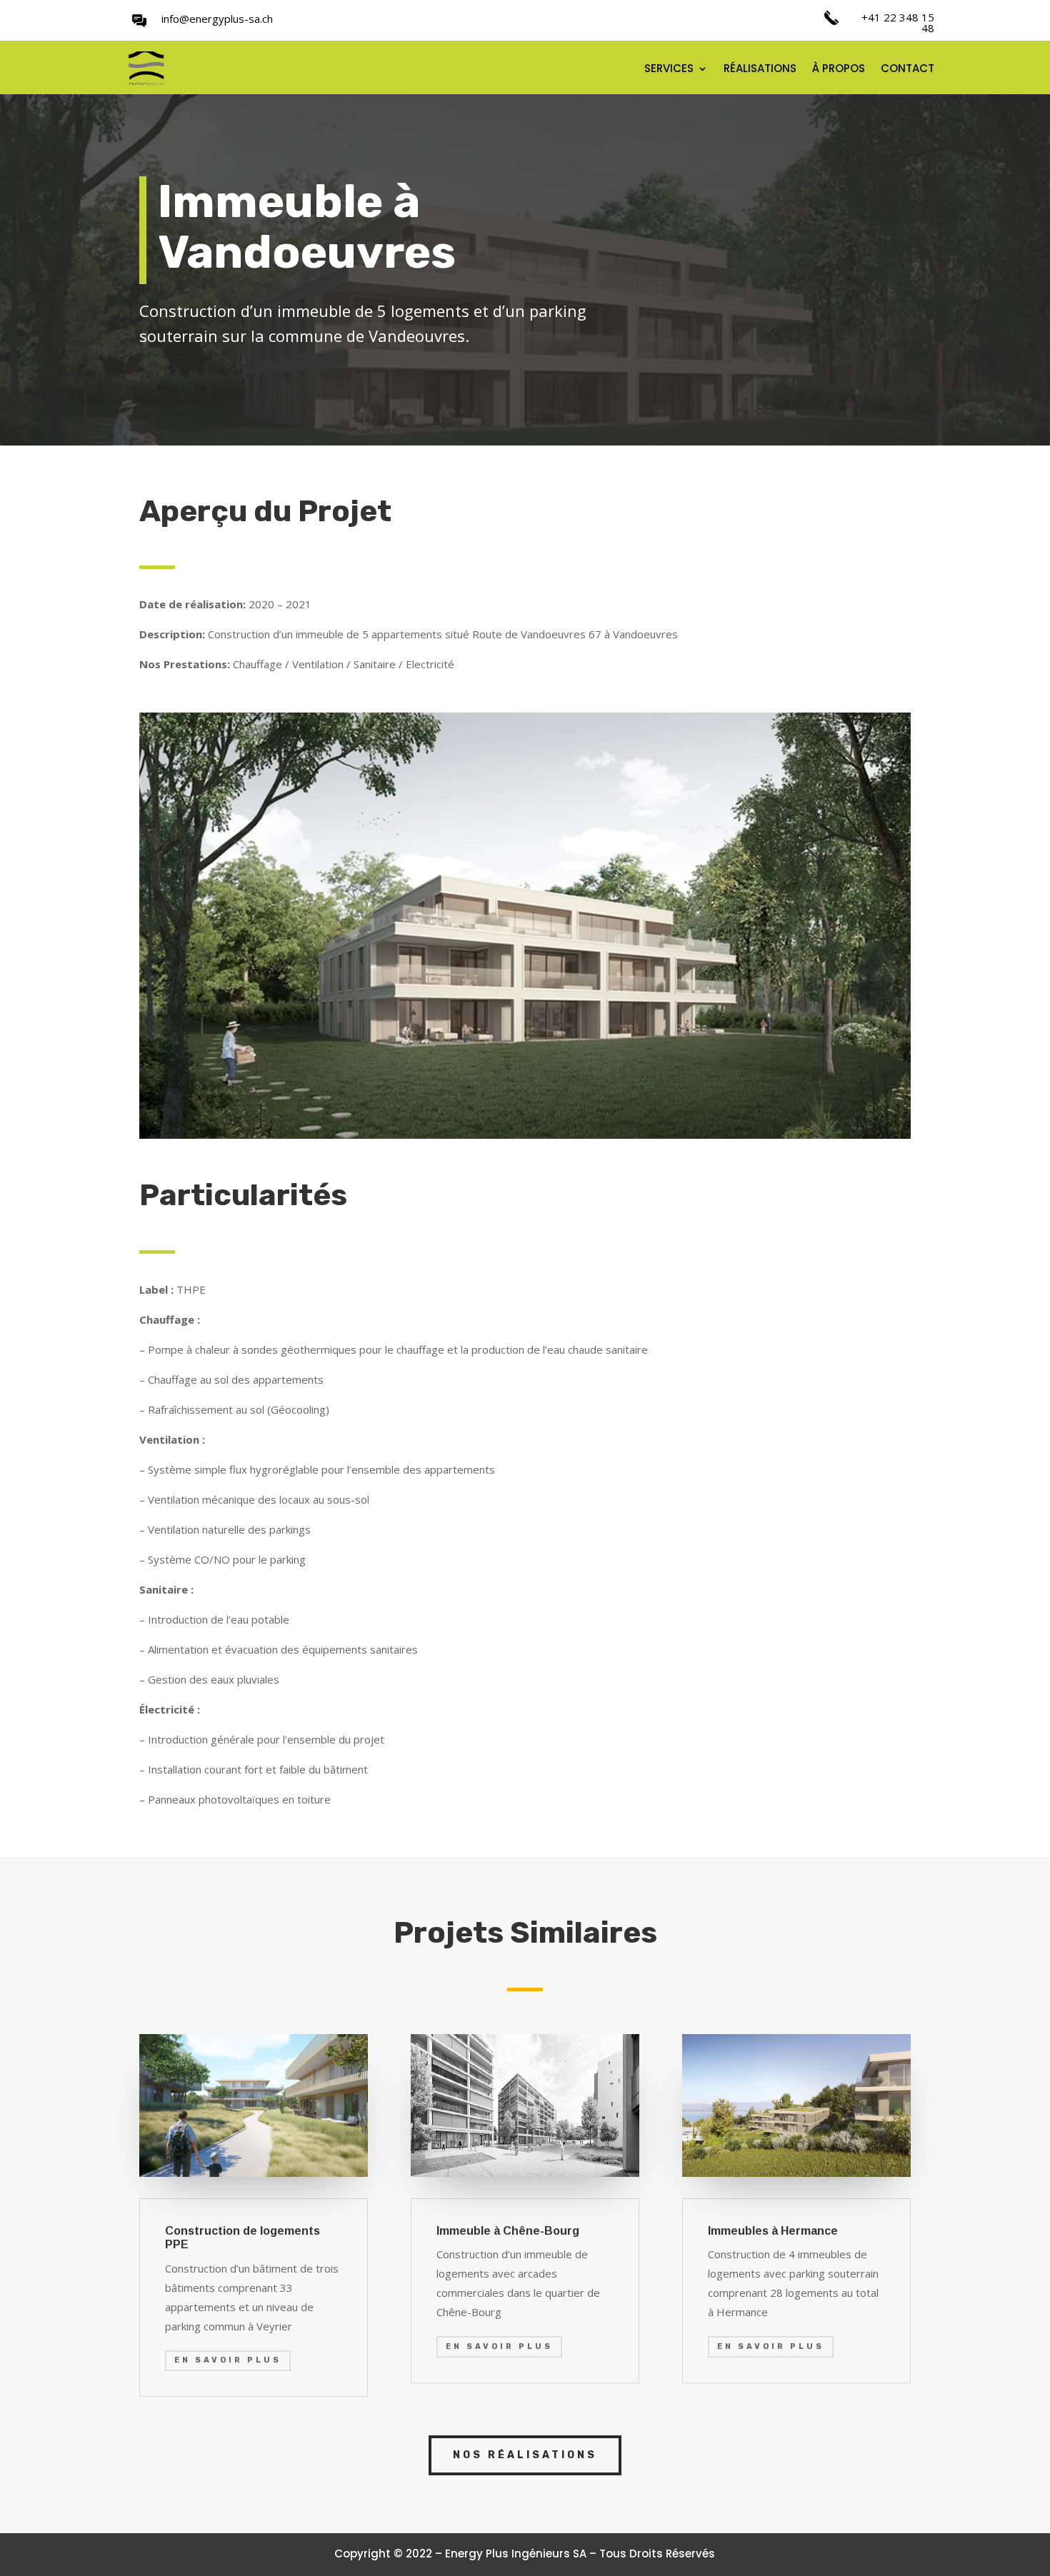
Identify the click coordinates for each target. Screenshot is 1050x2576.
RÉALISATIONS (760, 70)
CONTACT (907, 70)
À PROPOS (839, 70)
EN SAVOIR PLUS (499, 2346)
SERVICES (669, 70)
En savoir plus (228, 2360)
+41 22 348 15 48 (898, 22)
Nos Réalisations (525, 2455)
